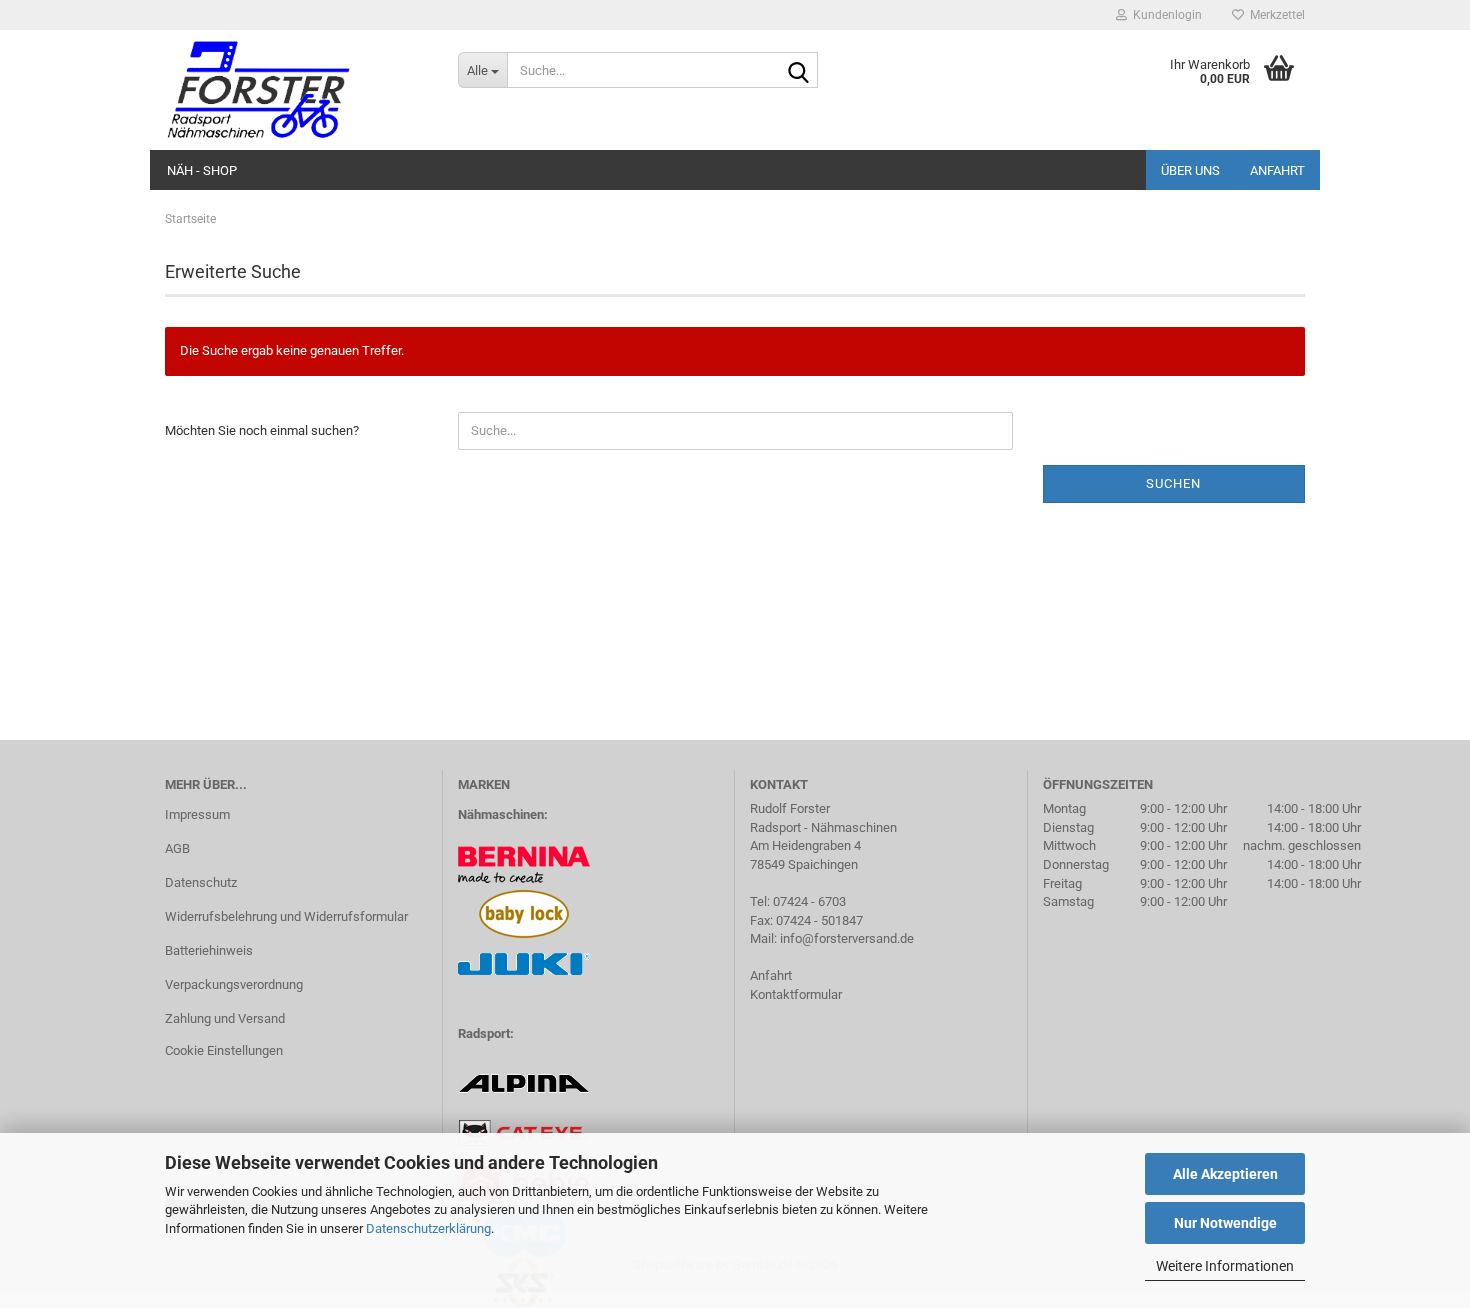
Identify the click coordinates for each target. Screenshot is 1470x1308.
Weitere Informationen (1225, 1266)
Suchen (1173, 483)
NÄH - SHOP (202, 170)
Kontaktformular (796, 994)
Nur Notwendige (1225, 1223)
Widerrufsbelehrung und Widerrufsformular (286, 916)
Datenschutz (201, 882)
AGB (177, 848)
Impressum (197, 814)
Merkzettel (1274, 15)
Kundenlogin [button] (1164, 15)
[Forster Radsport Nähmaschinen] (296, 90)
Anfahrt (1277, 170)
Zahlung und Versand (225, 1018)
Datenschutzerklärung (428, 1228)
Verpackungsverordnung (234, 984)
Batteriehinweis (209, 950)
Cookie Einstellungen (224, 1050)
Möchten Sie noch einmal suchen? (262, 430)
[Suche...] (799, 71)
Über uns (1190, 170)
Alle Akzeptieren (1225, 1174)
